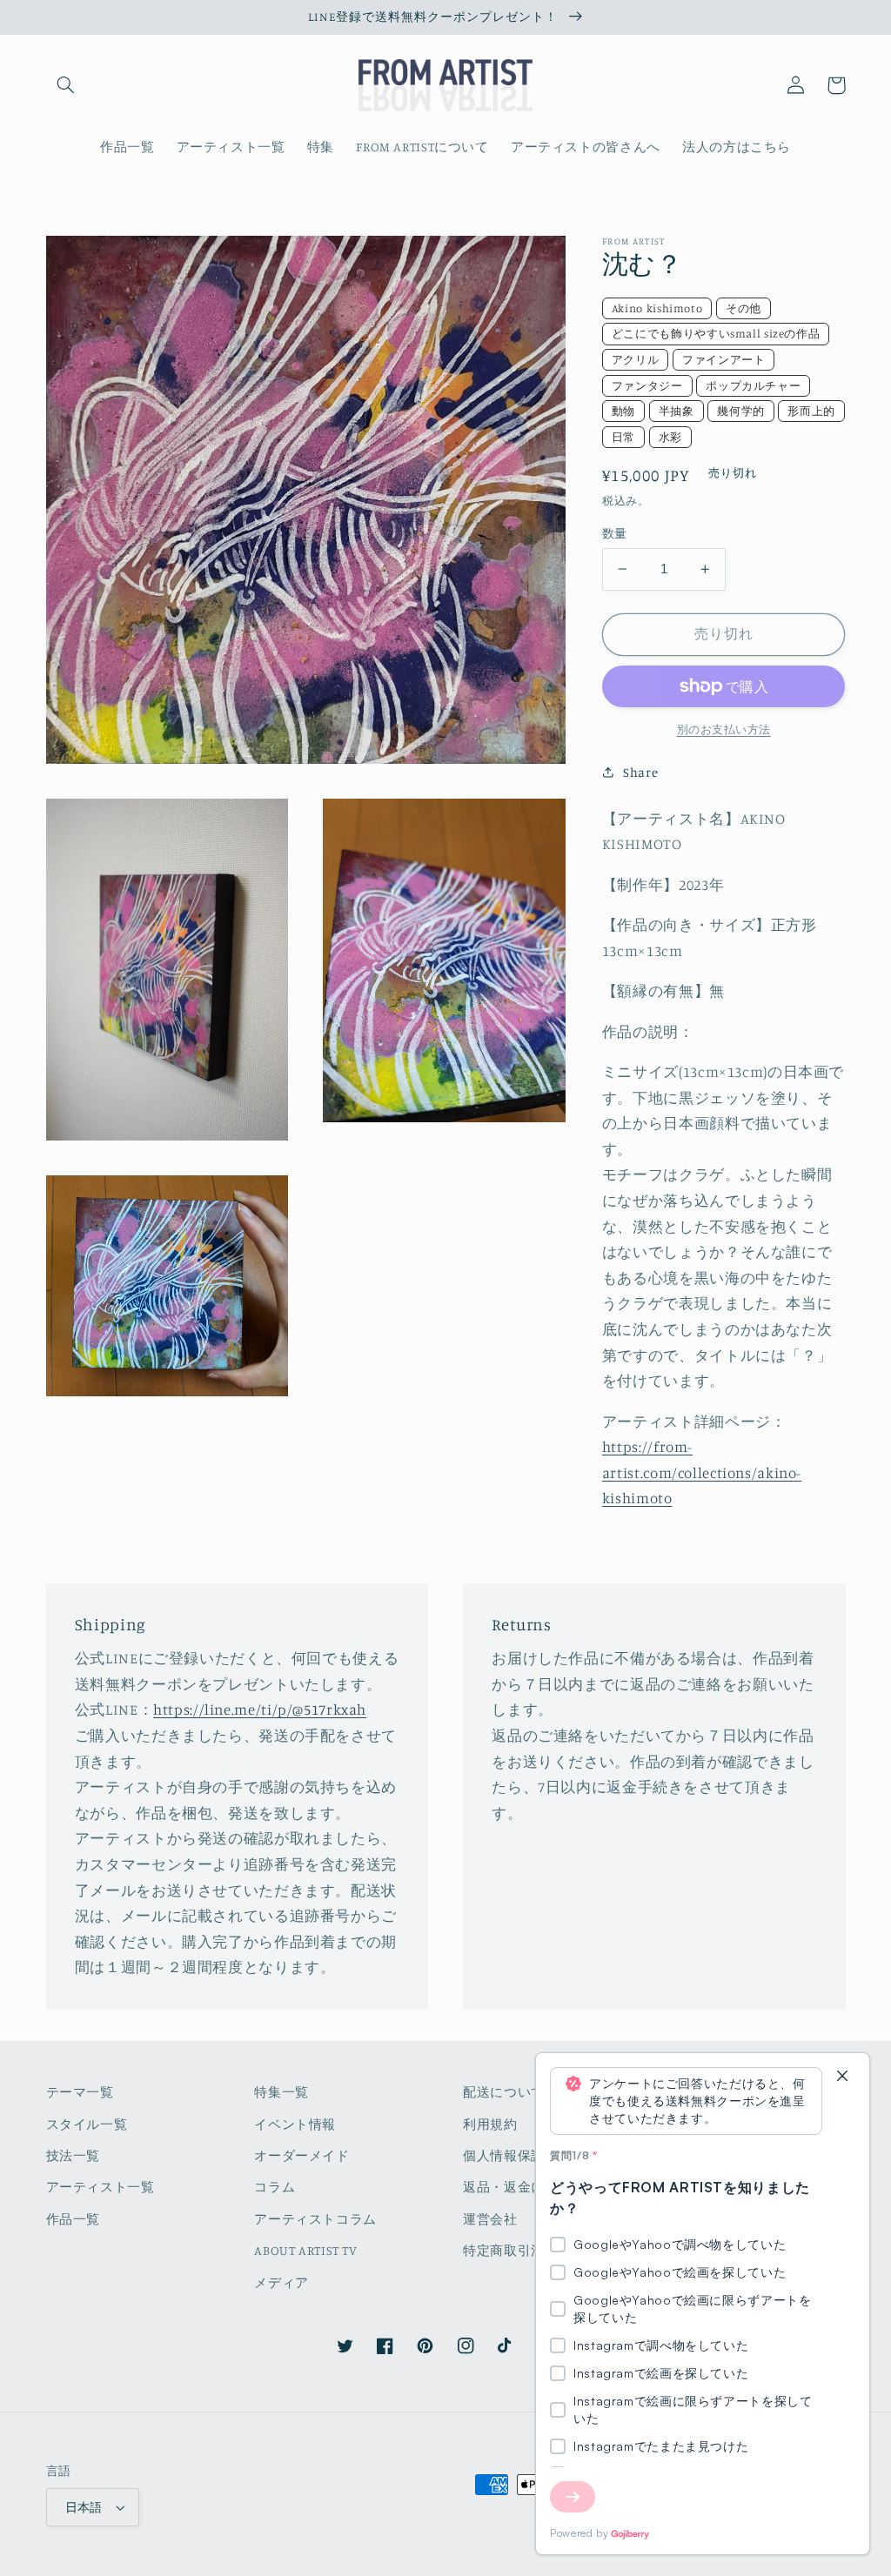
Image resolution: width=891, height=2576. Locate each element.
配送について (504, 2092)
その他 (744, 308)
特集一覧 (281, 2092)
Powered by (579, 2533)
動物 (623, 411)
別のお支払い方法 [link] (724, 729)
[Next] (573, 2497)
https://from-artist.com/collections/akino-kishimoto (702, 1472)
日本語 (84, 2507)
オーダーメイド (301, 2155)
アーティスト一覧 (100, 2187)
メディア (281, 2282)
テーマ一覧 (80, 2092)
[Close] (842, 2077)
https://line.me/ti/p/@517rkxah (260, 1710)
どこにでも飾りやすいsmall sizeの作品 (716, 333)
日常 (623, 437)
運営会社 (490, 2219)
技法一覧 (74, 2155)
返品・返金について (524, 2187)
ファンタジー (647, 385)
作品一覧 (74, 2219)
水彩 (670, 437)
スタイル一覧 (87, 2124)
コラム (275, 2187)
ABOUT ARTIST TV (305, 2250)
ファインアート (724, 359)
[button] (66, 85)
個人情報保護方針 (517, 2155)
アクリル (636, 359)
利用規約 (490, 2124)
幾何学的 (741, 411)
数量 (615, 533)
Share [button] (640, 772)
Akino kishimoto (657, 308)
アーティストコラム (315, 2219)
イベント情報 (295, 2124)
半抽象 (677, 411)
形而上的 (811, 411)
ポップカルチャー (753, 385)
